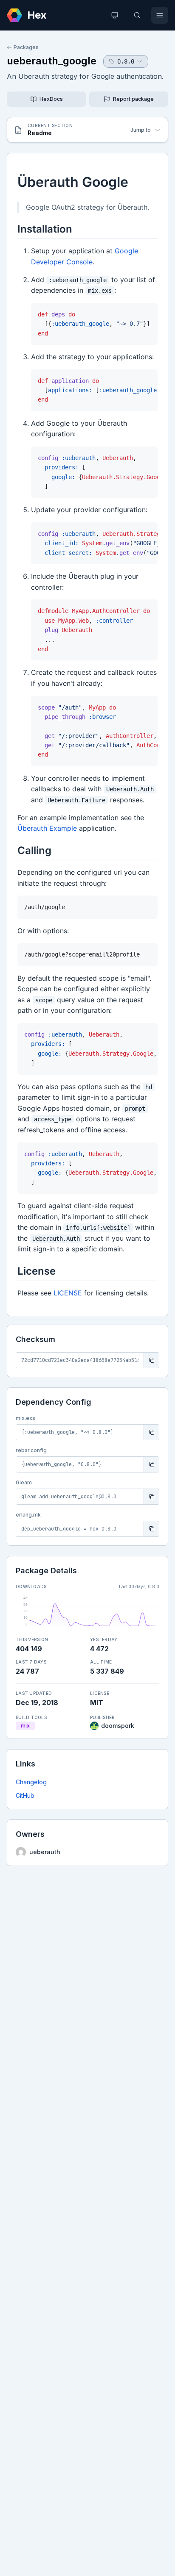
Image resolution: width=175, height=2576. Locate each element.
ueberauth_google (52, 61)
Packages (26, 47)
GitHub (25, 1795)
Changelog (31, 1782)
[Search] (137, 15)
